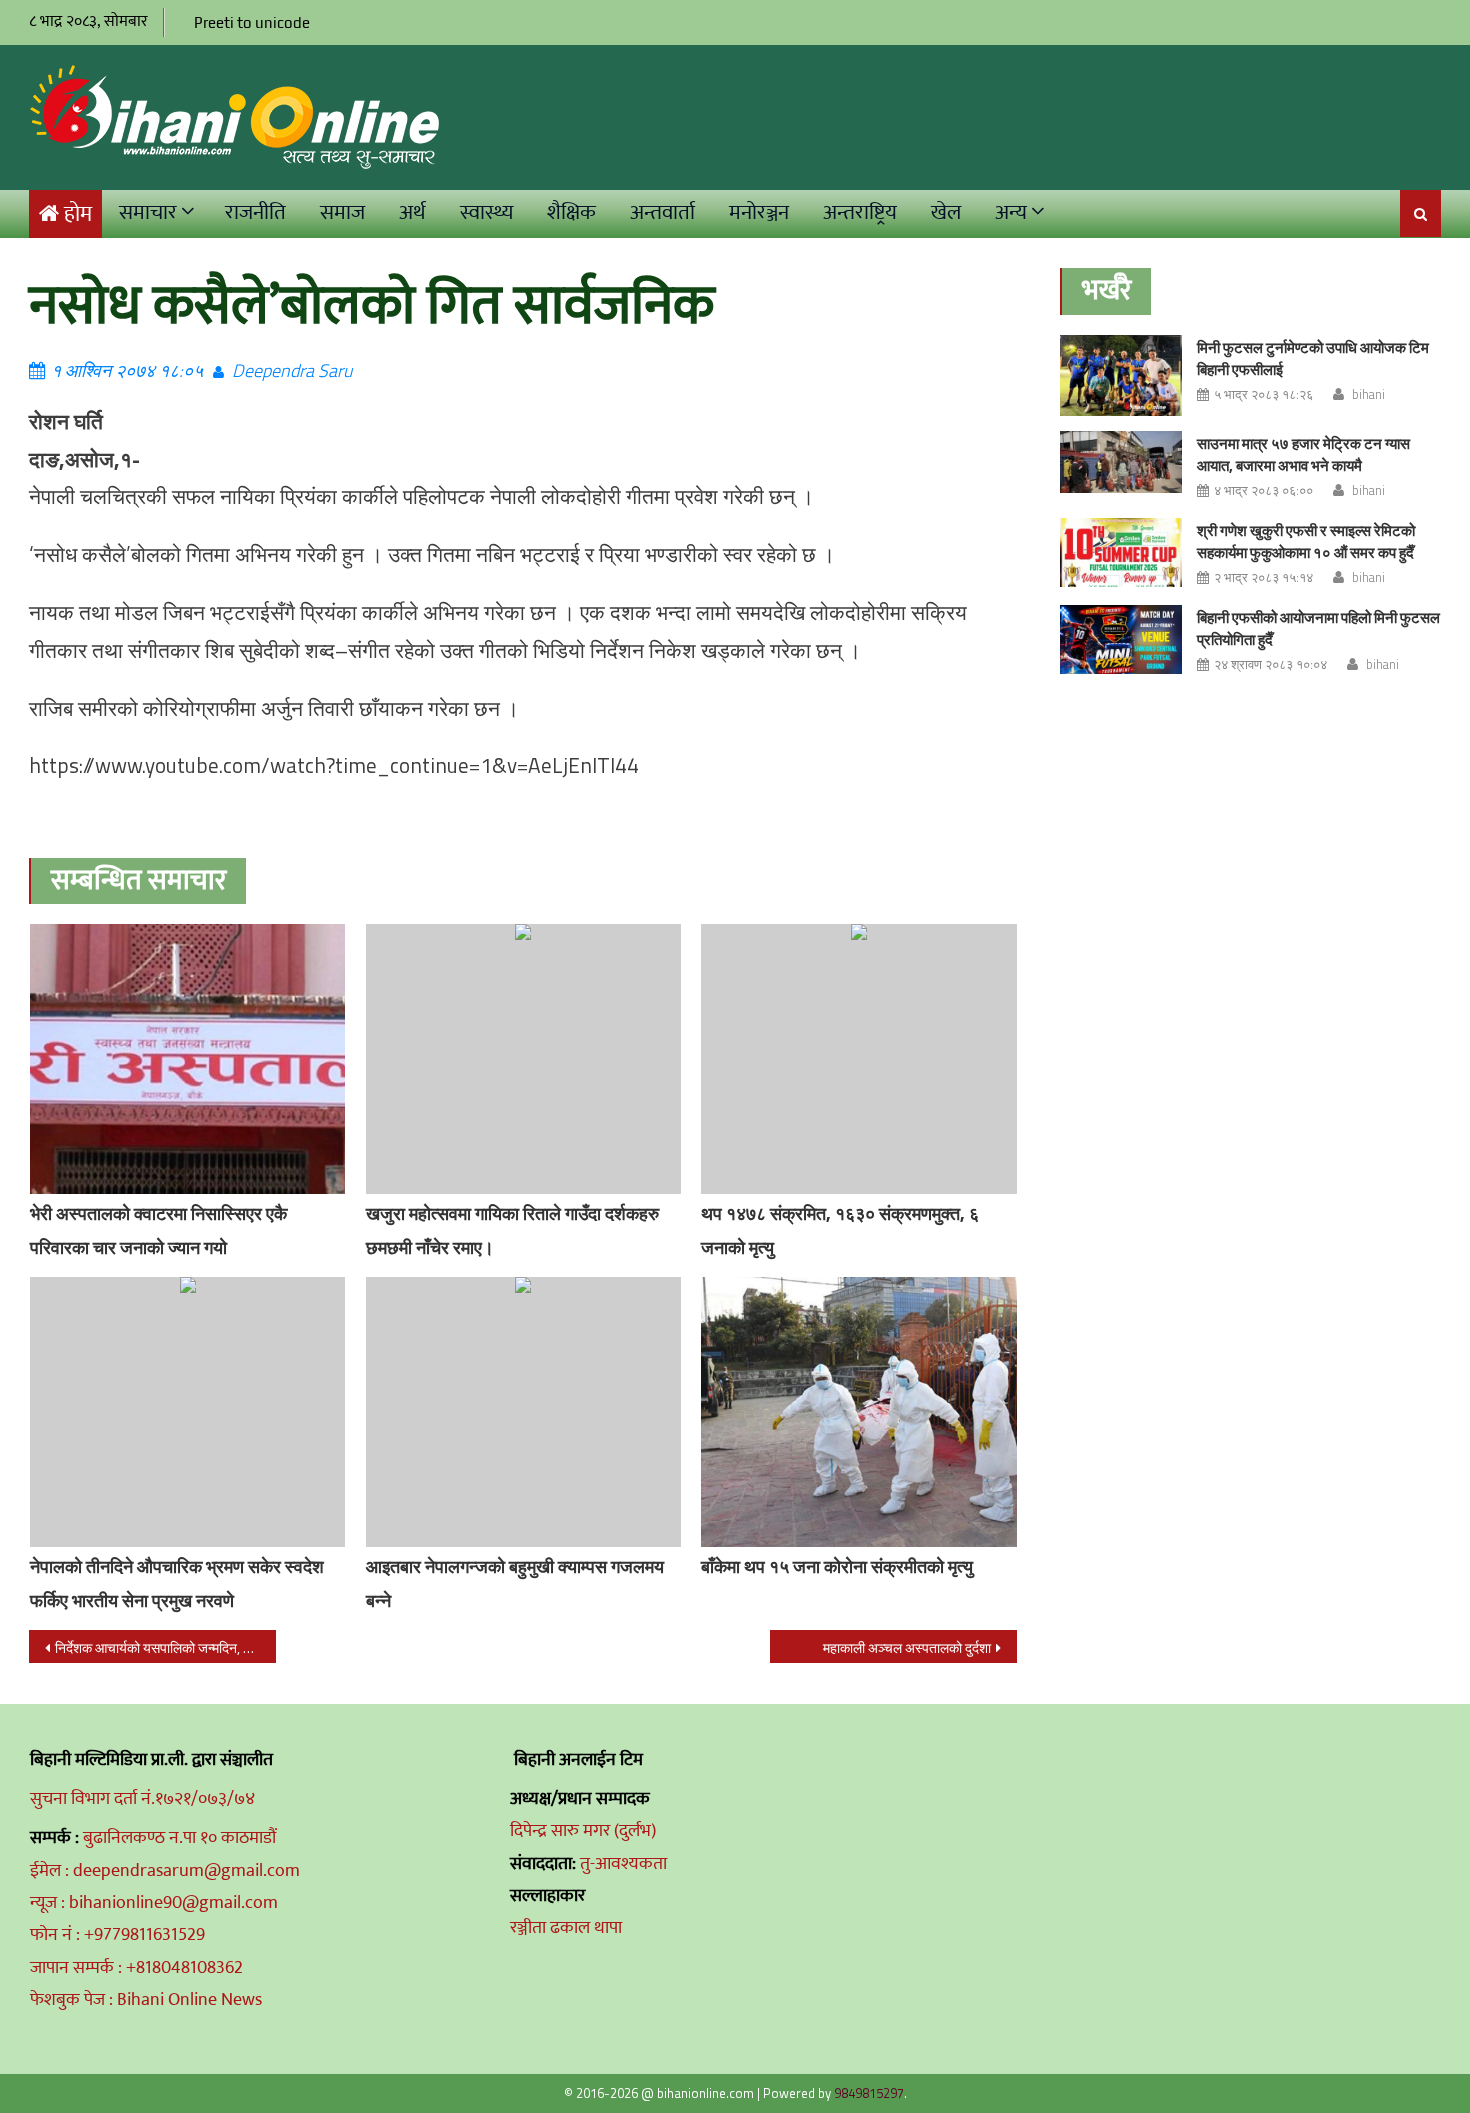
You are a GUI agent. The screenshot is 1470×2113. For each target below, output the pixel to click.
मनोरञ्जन (759, 212)
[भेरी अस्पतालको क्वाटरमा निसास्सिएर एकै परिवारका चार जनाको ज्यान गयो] (188, 1059)
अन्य (1011, 212)
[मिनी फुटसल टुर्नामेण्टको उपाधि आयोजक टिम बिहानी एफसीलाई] (1121, 375)
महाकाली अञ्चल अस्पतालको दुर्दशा (907, 1647)
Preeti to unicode (252, 22)
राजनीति (255, 212)
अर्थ (412, 212)
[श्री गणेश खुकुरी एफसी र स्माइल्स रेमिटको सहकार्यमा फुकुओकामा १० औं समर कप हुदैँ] (1121, 552)
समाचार (148, 212)
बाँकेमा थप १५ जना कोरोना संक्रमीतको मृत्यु (837, 1566)
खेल (946, 212)
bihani (1368, 394)
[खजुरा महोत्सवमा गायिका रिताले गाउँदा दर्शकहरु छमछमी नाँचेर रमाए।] (524, 1059)
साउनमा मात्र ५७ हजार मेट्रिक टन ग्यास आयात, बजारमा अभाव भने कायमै (1303, 454)
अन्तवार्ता (662, 212)
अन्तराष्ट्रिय (860, 212)
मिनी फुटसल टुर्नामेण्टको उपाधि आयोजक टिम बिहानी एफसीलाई (1313, 358)
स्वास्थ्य (486, 212)
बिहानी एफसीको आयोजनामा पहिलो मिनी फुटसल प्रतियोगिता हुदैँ (1318, 628)
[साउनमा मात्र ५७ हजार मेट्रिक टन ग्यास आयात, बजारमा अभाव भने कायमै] (1121, 462)
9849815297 (869, 2093)
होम (78, 214)
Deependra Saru (292, 370)
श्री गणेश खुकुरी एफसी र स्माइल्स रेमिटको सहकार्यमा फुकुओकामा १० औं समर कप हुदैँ (1306, 541)
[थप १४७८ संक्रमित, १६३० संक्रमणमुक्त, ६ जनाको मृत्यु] (859, 1059)
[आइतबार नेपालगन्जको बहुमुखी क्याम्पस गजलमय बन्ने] (524, 1412)
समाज (342, 212)
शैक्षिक (571, 212)
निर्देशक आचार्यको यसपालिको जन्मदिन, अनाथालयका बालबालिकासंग (165, 1647)
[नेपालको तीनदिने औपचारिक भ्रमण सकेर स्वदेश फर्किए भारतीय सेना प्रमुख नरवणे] (188, 1412)
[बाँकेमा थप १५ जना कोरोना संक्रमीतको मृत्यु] (859, 1412)
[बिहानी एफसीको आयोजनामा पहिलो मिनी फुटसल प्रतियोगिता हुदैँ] (1121, 639)
